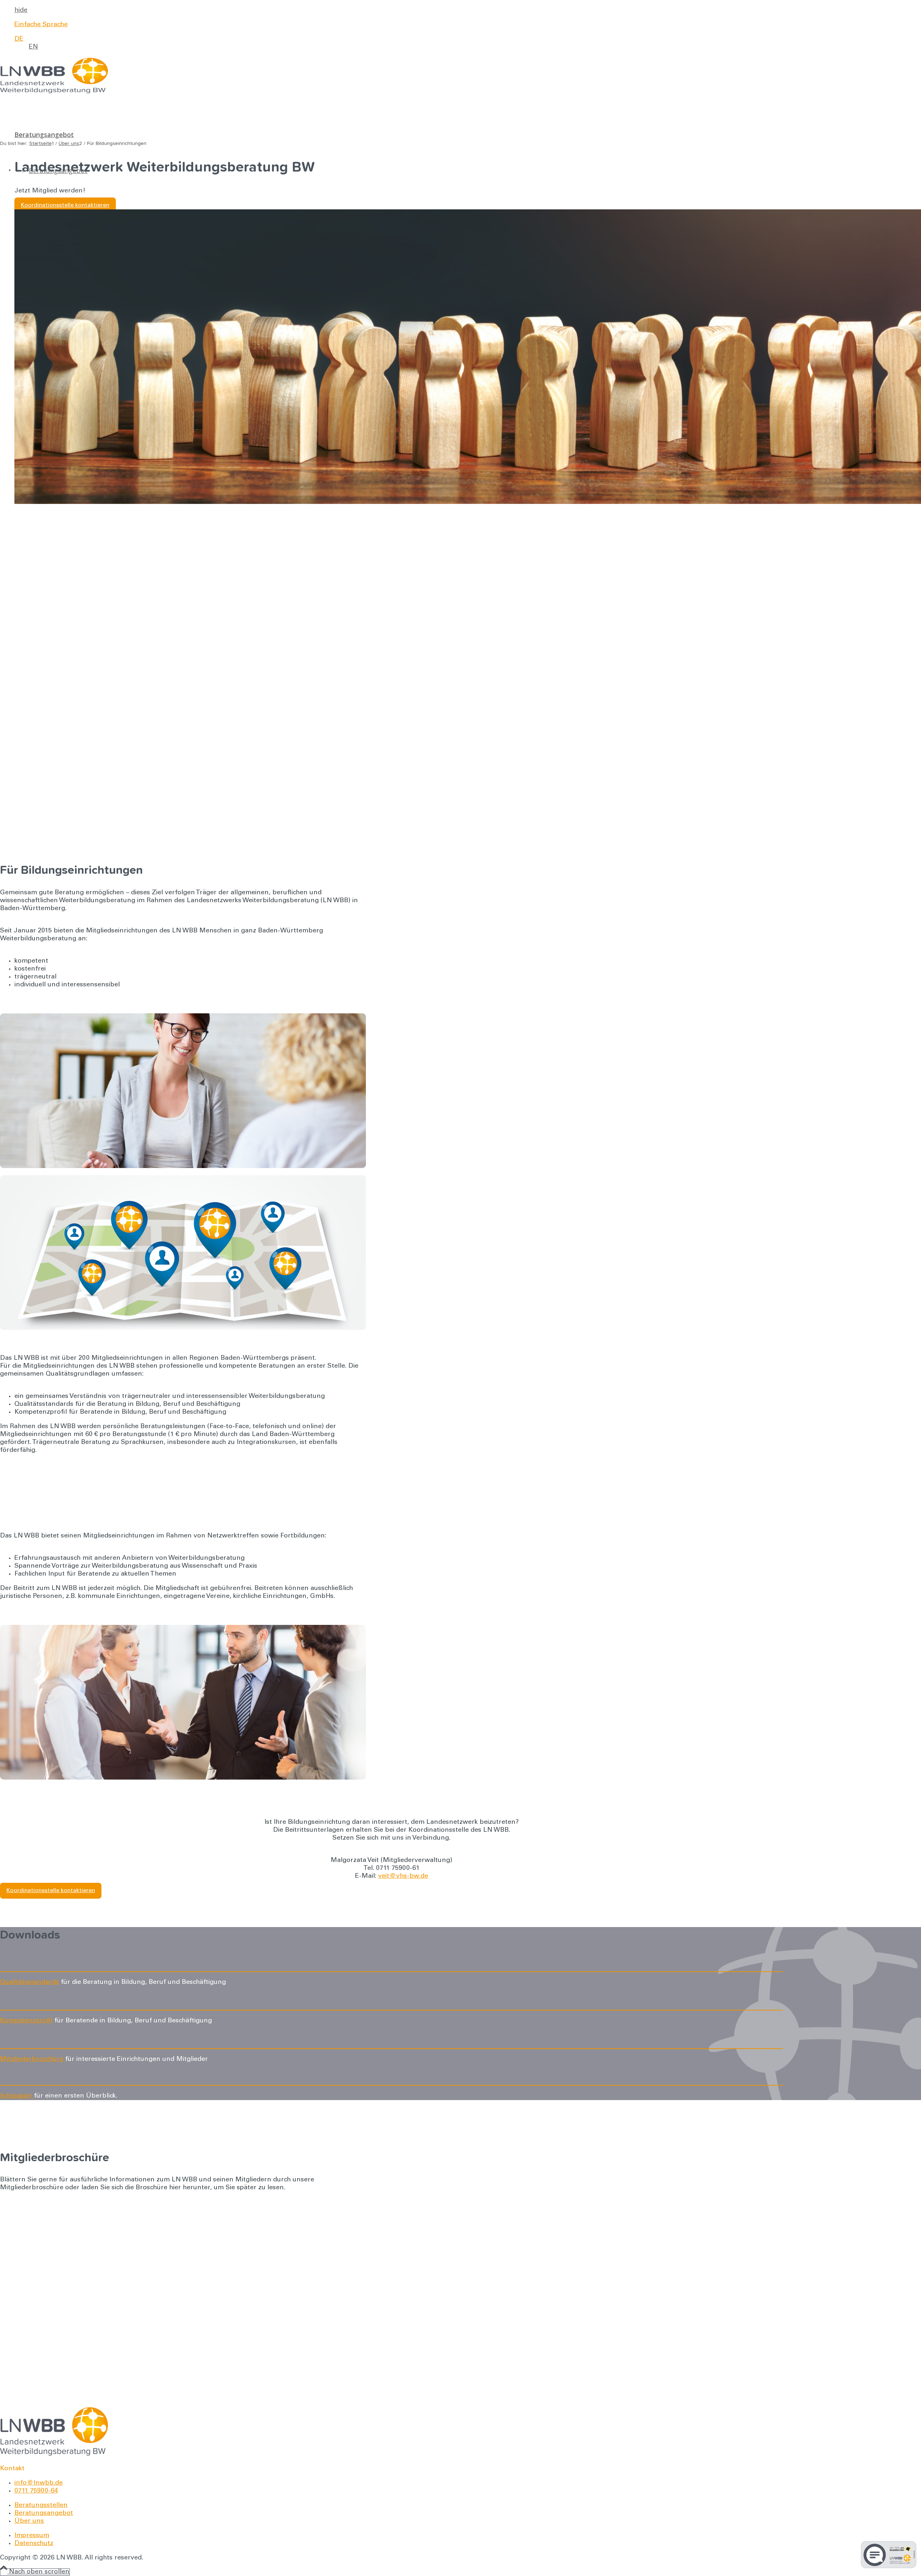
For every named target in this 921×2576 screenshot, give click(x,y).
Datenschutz (34, 2544)
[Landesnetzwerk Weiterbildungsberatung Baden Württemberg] (54, 92)
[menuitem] (399, 10)
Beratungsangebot (44, 2513)
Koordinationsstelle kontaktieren (65, 205)
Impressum (32, 2536)
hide (21, 10)
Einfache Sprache (41, 25)
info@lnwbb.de (38, 2483)
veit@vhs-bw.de (403, 1876)
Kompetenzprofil (26, 2021)
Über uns (29, 2521)
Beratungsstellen (41, 2505)
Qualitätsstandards (30, 1982)
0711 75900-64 (36, 2491)
